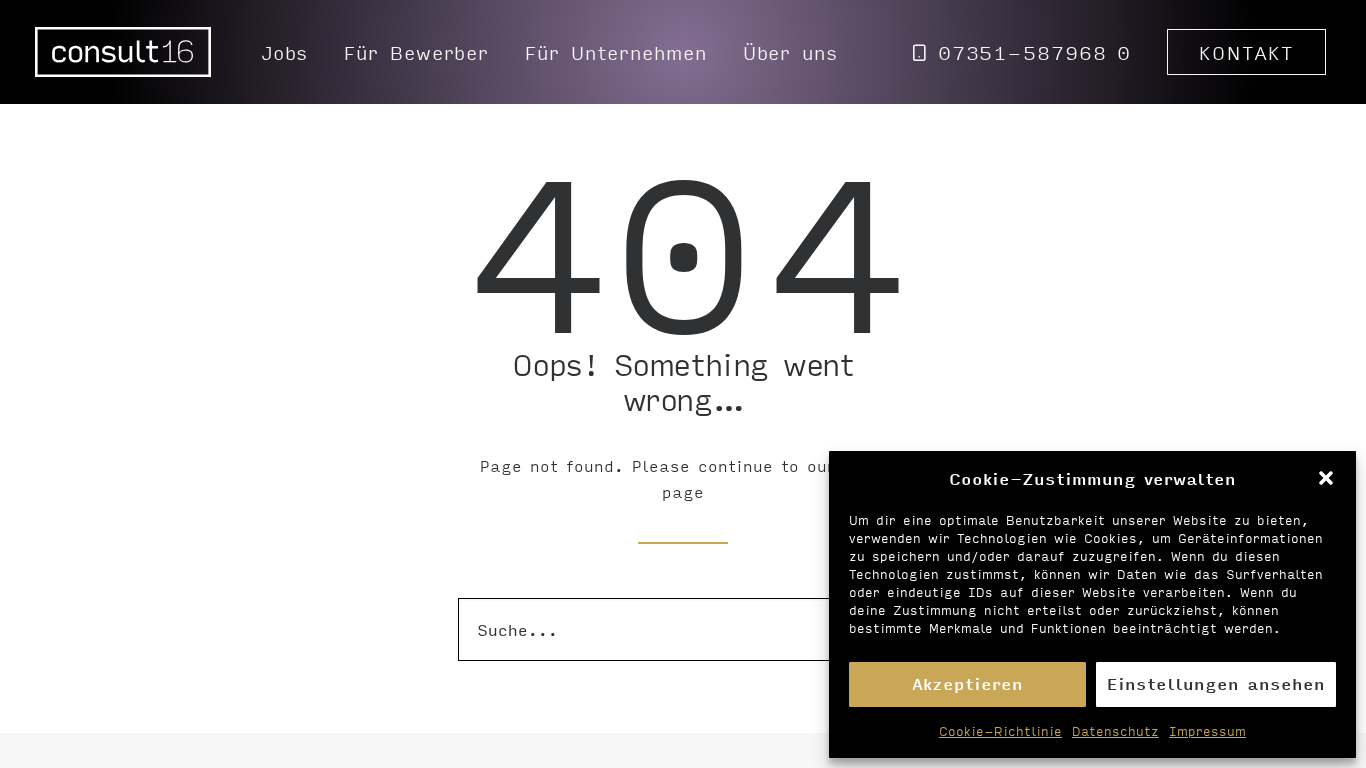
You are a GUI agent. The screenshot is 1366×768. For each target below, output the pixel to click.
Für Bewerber (416, 52)
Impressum (1207, 731)
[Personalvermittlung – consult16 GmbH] (123, 52)
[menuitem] (285, 52)
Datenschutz (1115, 731)
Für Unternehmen (616, 52)
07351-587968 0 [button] (1035, 52)
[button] (1326, 478)
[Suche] (683, 629)
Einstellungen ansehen (1216, 683)
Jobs (285, 52)
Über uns (790, 52)
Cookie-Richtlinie (1000, 731)
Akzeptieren (967, 683)
